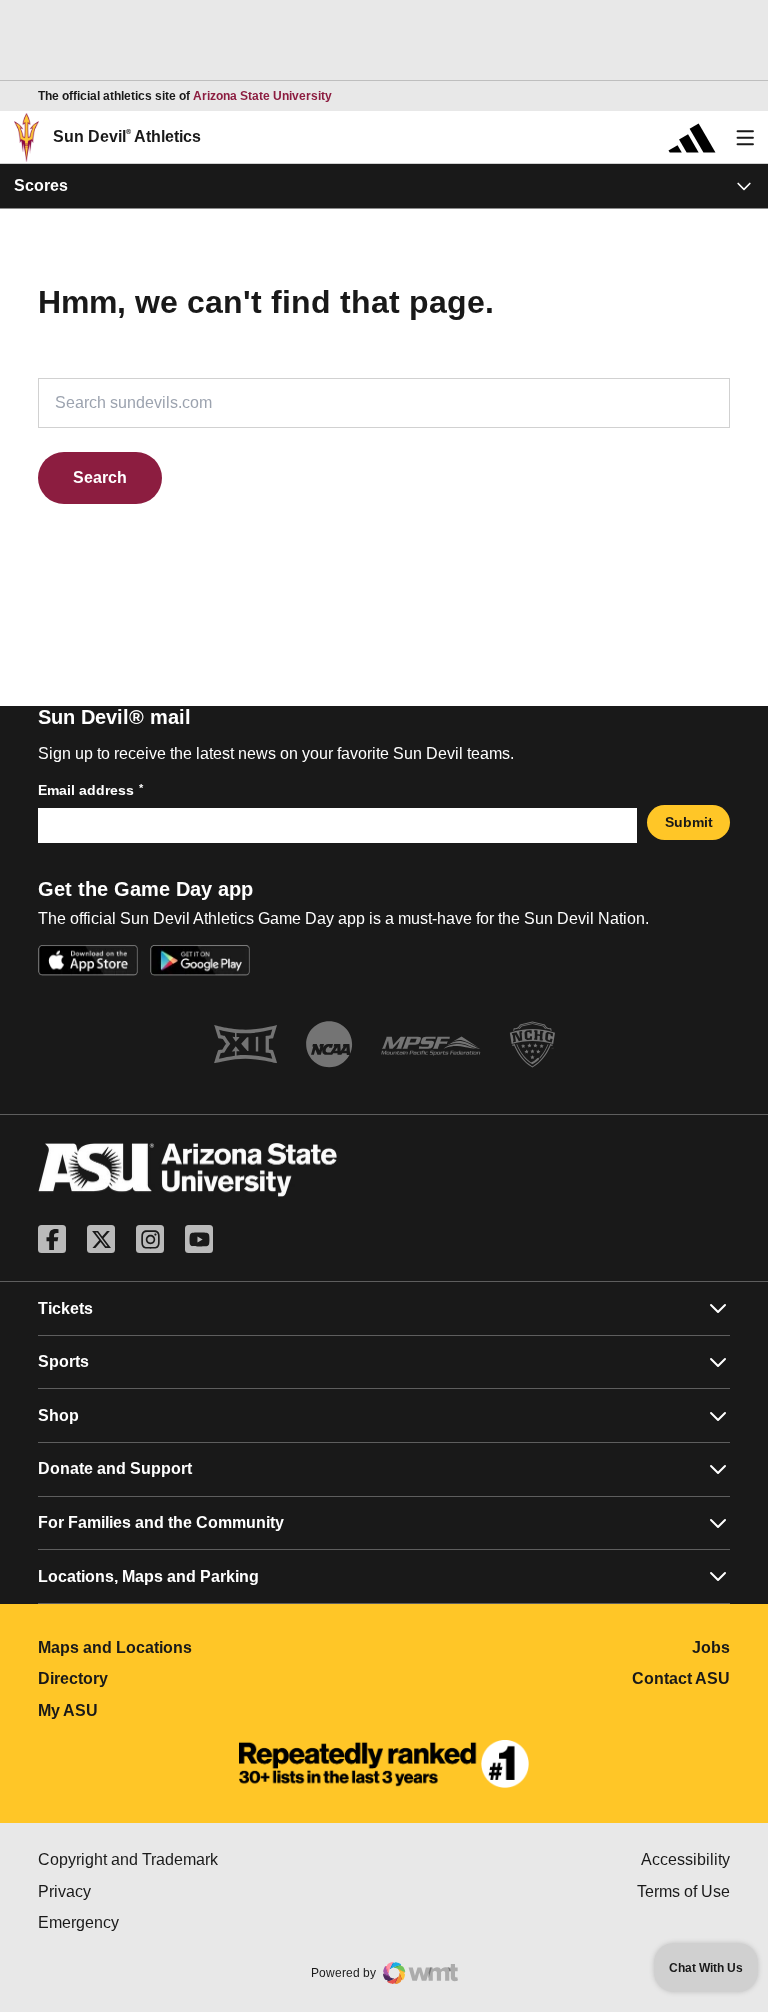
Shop (58, 1415)
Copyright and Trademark (211, 1859)
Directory (161, 1678)
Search (100, 477)
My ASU (156, 1710)
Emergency (163, 1922)
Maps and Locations (203, 1647)
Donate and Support (115, 1468)
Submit (689, 822)
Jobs (711, 1647)
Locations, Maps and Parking (148, 1576)
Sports (63, 1361)
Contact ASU (681, 1678)
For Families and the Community (161, 1522)
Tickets (65, 1308)
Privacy (149, 1891)
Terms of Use (683, 1891)
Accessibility (685, 1859)
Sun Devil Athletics (127, 136)
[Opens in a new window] (384, 1764)
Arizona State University (262, 96)
